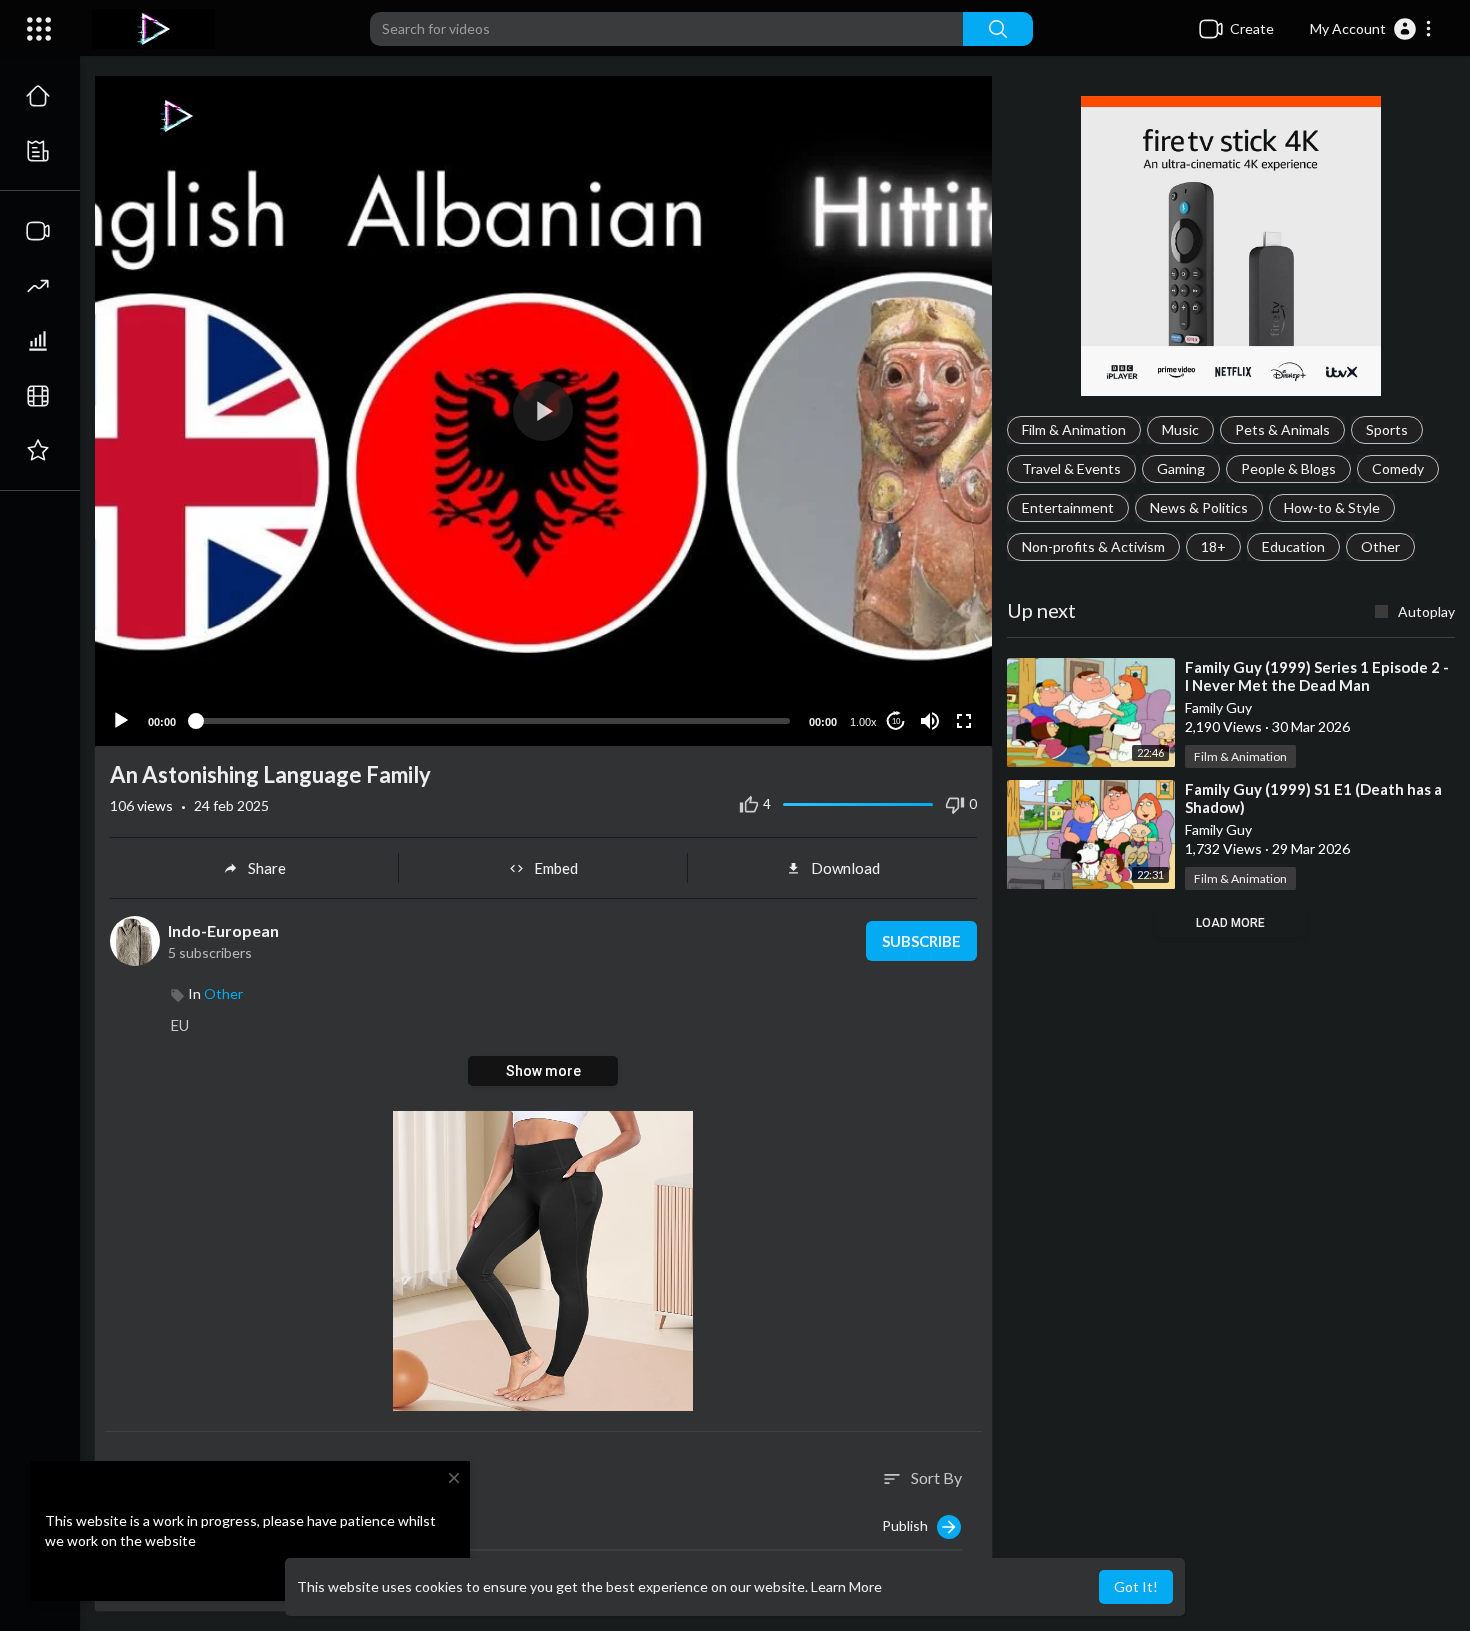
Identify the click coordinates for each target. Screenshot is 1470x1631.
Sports (1387, 429)
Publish (909, 1524)
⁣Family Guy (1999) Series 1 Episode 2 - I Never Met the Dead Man (1317, 676)
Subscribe (921, 941)
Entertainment (1068, 507)
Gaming (1181, 468)
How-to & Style (1332, 507)
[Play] (121, 721)
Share (267, 868)
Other (1380, 546)
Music (1180, 429)
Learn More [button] (846, 1586)
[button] (1371, 29)
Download (845, 868)
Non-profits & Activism (1093, 546)
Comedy (1398, 468)
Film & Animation (1074, 429)
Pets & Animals (1282, 429)
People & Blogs (1288, 468)
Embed (556, 868)
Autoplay (1426, 611)
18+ (1213, 546)
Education (1293, 546)
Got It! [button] (1136, 1586)
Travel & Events (1071, 468)
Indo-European (223, 930)
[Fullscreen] (964, 721)
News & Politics (1199, 507)
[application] (543, 411)
